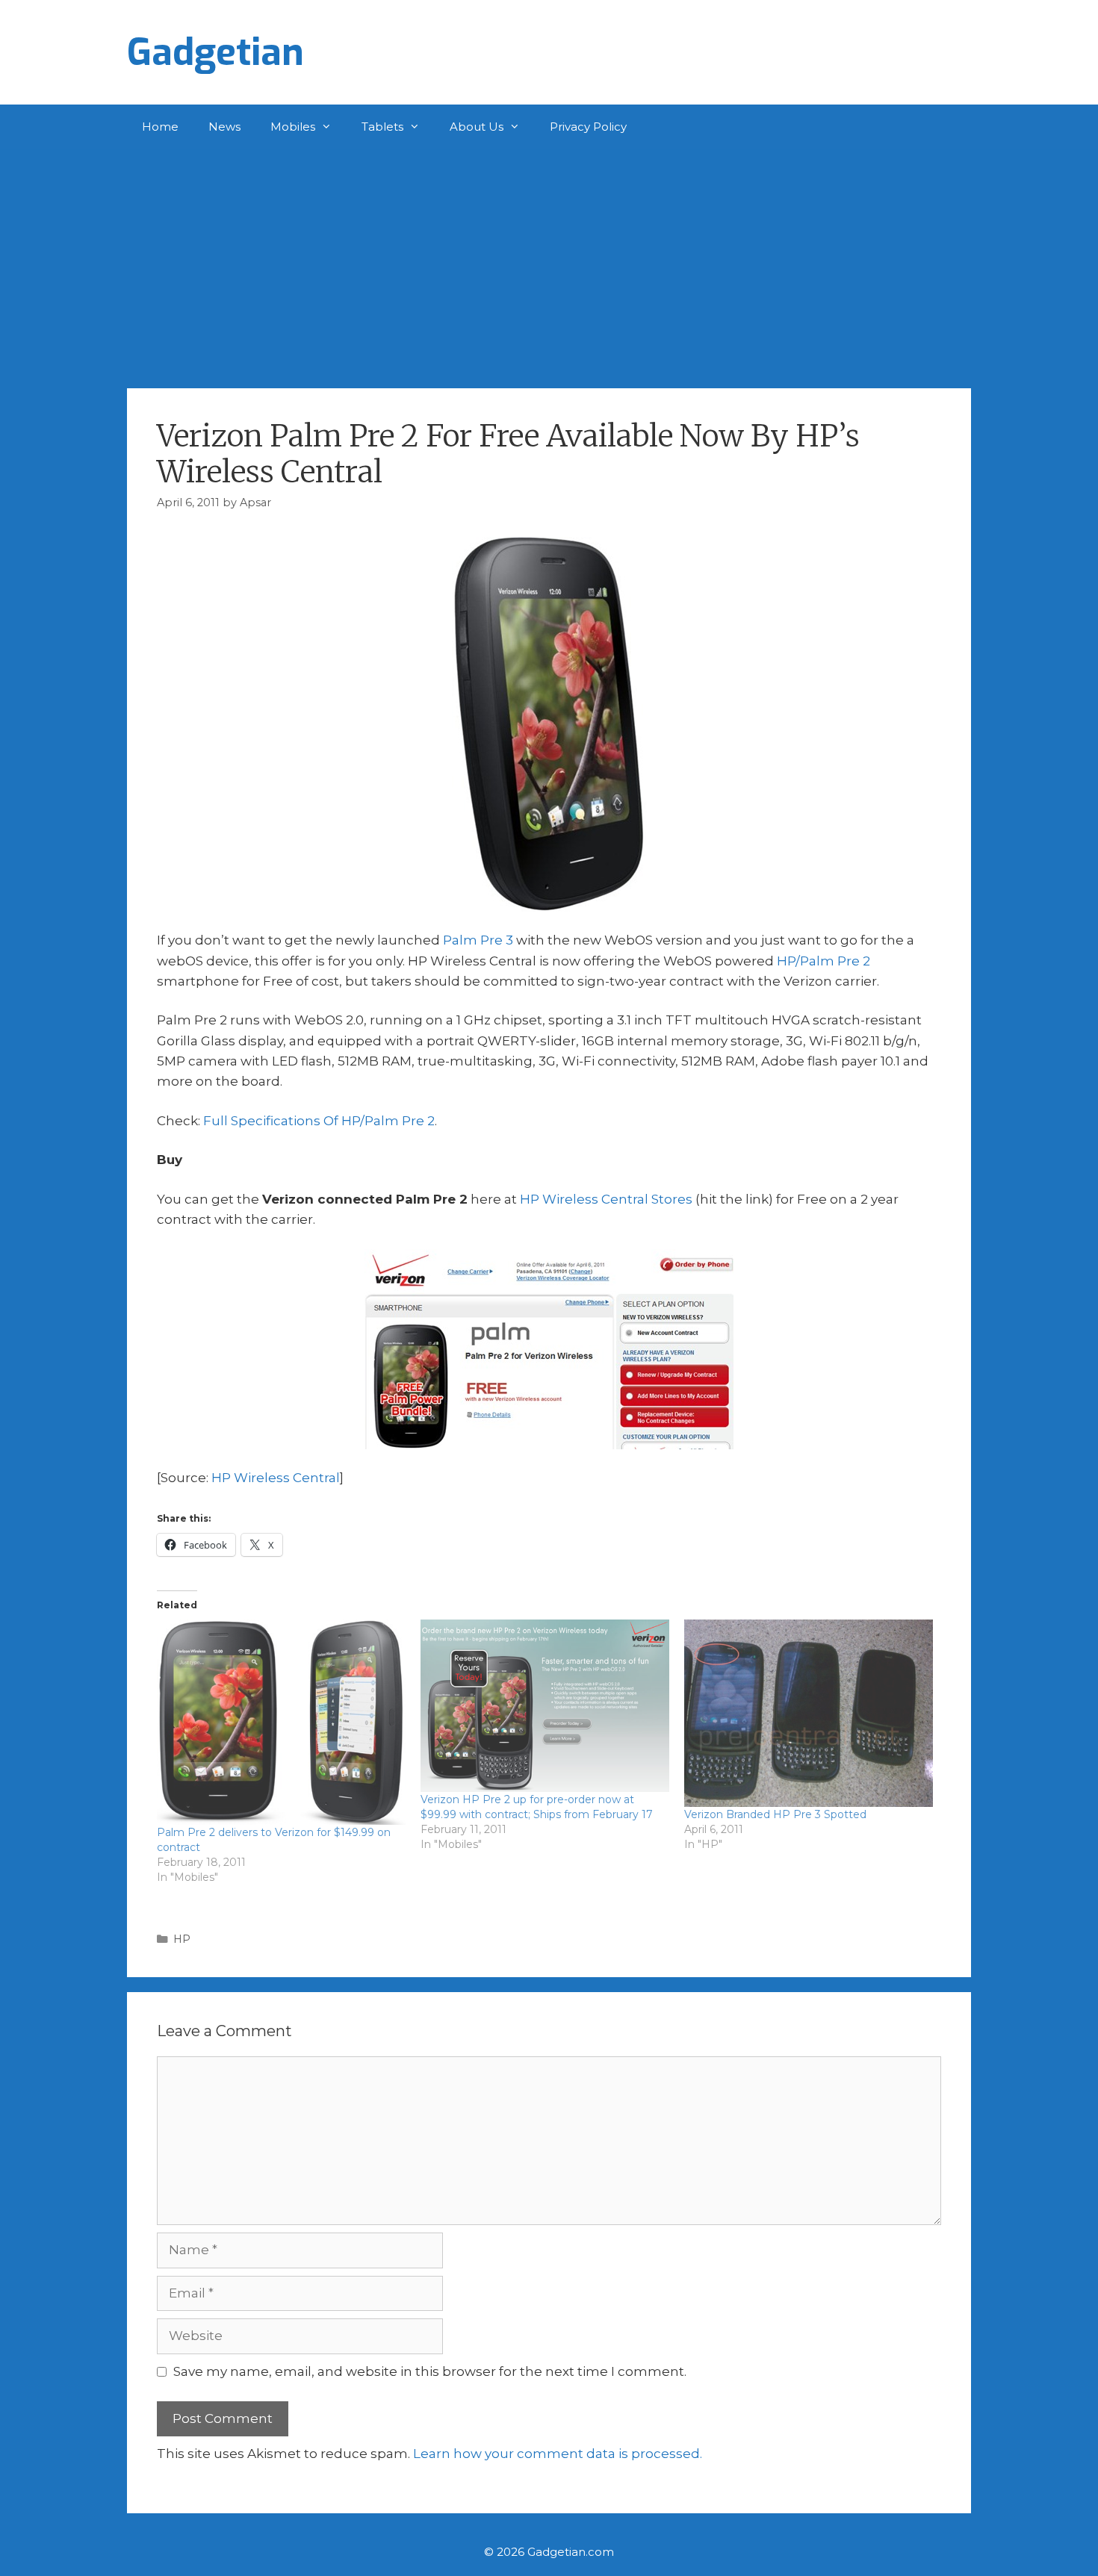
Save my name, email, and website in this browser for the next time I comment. (430, 2371)
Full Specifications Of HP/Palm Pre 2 (319, 1121)
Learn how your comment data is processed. (558, 2454)
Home (160, 127)
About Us (477, 127)
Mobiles (293, 127)
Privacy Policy (588, 127)
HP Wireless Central (276, 1478)
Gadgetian (215, 52)
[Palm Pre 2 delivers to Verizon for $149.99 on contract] (281, 1722)
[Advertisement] (549, 261)
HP (182, 1939)
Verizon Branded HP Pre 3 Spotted (775, 1814)
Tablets (382, 127)
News (224, 127)
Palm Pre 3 (478, 940)
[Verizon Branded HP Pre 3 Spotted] (809, 1713)
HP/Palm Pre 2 (823, 961)
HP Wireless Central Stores (606, 1199)
